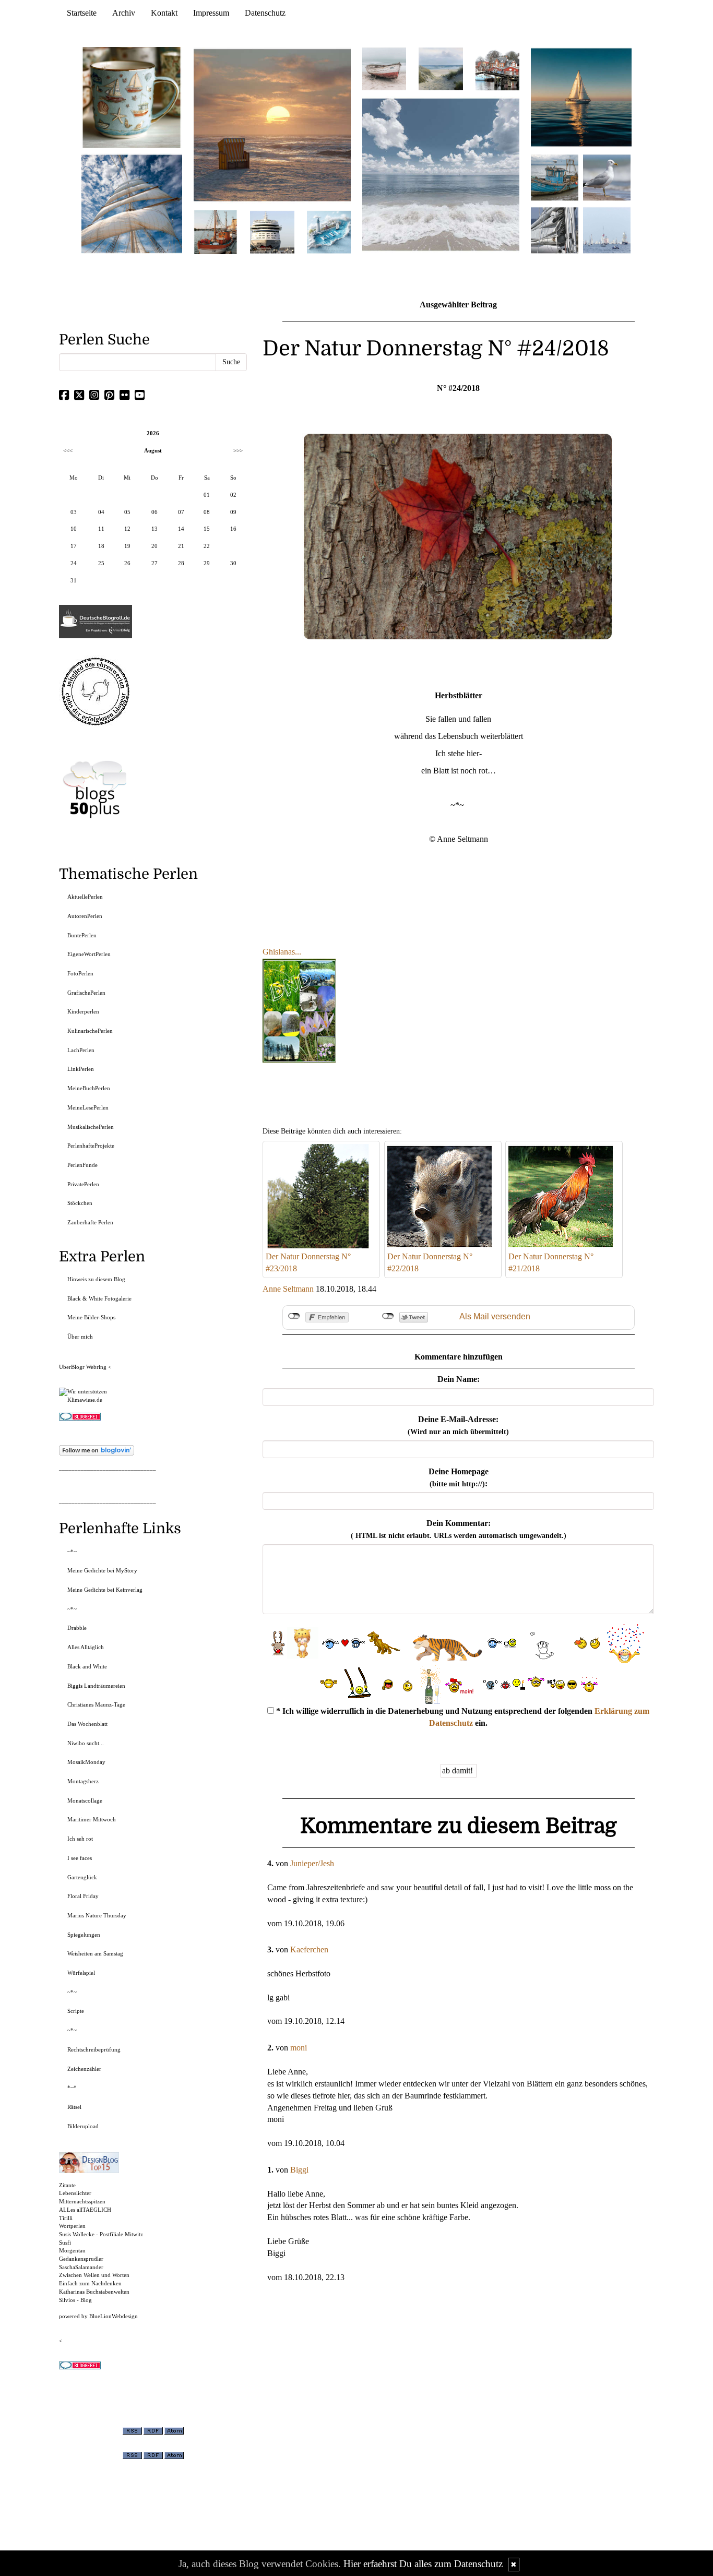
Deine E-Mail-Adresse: (458, 1425)
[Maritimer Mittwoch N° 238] (441, 174)
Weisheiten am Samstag (95, 1953)
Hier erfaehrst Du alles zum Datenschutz (423, 2564)
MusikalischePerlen (91, 1127)
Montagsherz (83, 1781)
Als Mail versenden (495, 1316)
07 (181, 512)
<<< (68, 450)
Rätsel (74, 2107)
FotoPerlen (80, 973)
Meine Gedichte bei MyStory (102, 1570)
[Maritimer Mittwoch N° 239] (497, 68)
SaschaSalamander (81, 2267)
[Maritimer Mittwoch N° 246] (272, 231)
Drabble (77, 1628)
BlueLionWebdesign (114, 2316)
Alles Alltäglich (86, 1647)
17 (74, 546)
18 (101, 546)
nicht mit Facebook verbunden (294, 1316)
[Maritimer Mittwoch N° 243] (329, 231)
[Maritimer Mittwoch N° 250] (132, 203)
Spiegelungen (84, 1935)
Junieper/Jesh (312, 1863)
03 (74, 512)
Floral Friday (83, 1896)
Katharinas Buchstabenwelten (94, 2292)
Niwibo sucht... (86, 1743)
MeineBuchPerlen (89, 1088)
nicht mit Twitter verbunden (388, 1316)
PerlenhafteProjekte (91, 1146)
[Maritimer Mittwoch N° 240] (441, 68)
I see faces (80, 1858)
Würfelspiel (81, 1973)
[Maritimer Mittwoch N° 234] (607, 177)
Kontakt (164, 13)
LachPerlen (81, 1050)
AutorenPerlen (85, 916)
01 (207, 495)
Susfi (65, 2243)
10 (74, 529)
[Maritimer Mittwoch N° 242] (384, 68)
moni (299, 2048)
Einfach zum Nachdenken (90, 2283)
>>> (238, 450)
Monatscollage (85, 1800)
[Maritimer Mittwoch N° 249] (272, 124)
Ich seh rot (80, 1839)
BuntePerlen (82, 935)
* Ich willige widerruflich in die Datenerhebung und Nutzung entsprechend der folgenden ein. (462, 1717)
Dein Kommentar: (459, 1529)
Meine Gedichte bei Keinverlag (105, 1590)
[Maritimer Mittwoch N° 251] (132, 97)
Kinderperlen (83, 1011)
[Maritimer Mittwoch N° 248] (216, 231)
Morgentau (72, 2250)
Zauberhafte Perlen (90, 1222)
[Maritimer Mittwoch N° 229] (607, 229)
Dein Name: (459, 1379)
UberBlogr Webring (83, 1367)
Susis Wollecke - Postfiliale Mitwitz (101, 2234)
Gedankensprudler (81, 2259)
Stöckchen (80, 1203)
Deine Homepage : (459, 1477)
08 (207, 512)
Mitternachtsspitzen (82, 2201)
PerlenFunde (82, 1165)
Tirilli (66, 2218)
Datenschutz (265, 13)
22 (207, 546)
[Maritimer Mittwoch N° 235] (555, 229)
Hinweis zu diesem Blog (96, 1279)
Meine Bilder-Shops (91, 1317)
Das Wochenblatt (87, 1724)
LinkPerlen (81, 1069)
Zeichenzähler (84, 2069)
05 (127, 512)
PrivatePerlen (83, 1184)
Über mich (80, 1337)
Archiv (124, 13)
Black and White (87, 1666)
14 (181, 529)
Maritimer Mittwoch (92, 1819)
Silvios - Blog (75, 2300)
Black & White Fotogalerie (99, 1298)
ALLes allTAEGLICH (85, 2210)
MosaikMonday (86, 1762)
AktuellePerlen (85, 897)
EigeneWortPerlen (89, 954)
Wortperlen (72, 2226)
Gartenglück (82, 1877)
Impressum (211, 13)
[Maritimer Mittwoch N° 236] (555, 177)
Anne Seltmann (288, 1289)
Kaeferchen (309, 1949)
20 (155, 546)
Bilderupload (83, 2126)
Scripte (76, 2011)
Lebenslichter (75, 2193)
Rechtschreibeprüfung (94, 2049)
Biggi (299, 2170)
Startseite (82, 13)
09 (233, 512)
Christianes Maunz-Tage (96, 1704)
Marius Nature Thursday (97, 1915)
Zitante (67, 2185)
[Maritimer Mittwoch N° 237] (581, 97)
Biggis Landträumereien (96, 1686)
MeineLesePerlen (88, 1107)
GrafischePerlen (86, 993)
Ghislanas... (282, 952)
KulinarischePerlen (90, 1031)
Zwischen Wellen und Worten (94, 2275)
